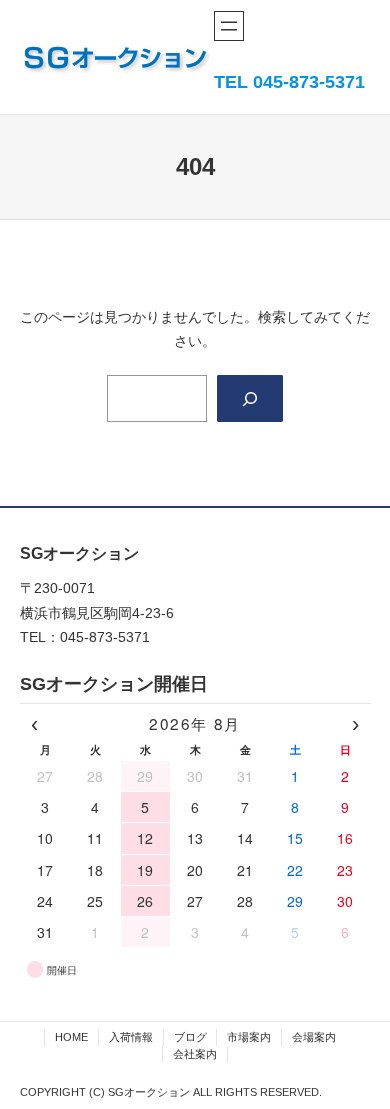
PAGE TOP (360, 1059)
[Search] (250, 398)
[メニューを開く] (229, 26)
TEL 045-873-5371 (289, 82)
